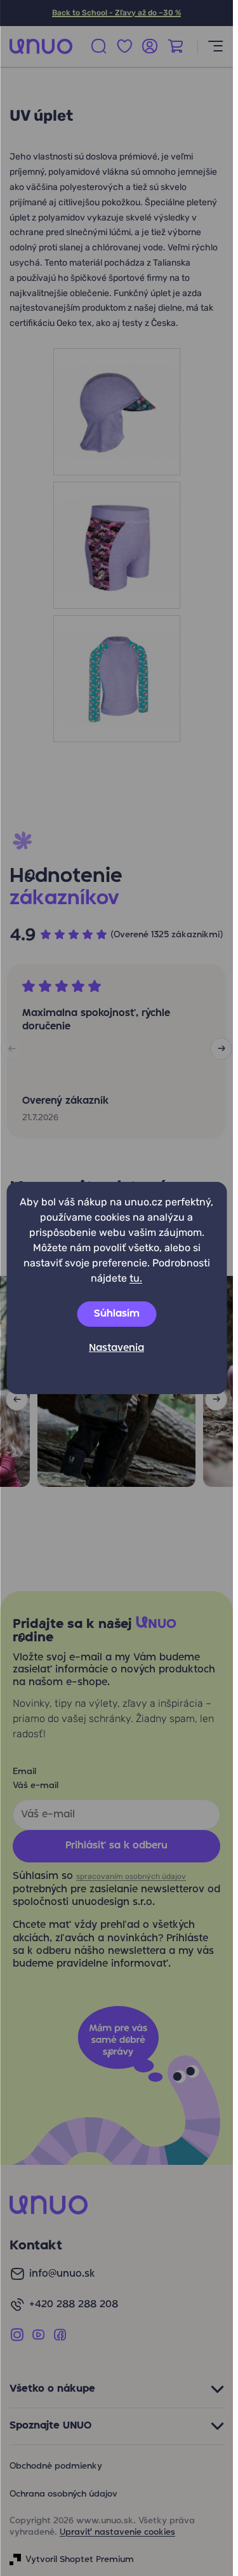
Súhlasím (117, 1314)
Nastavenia (116, 1348)
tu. (136, 1278)
